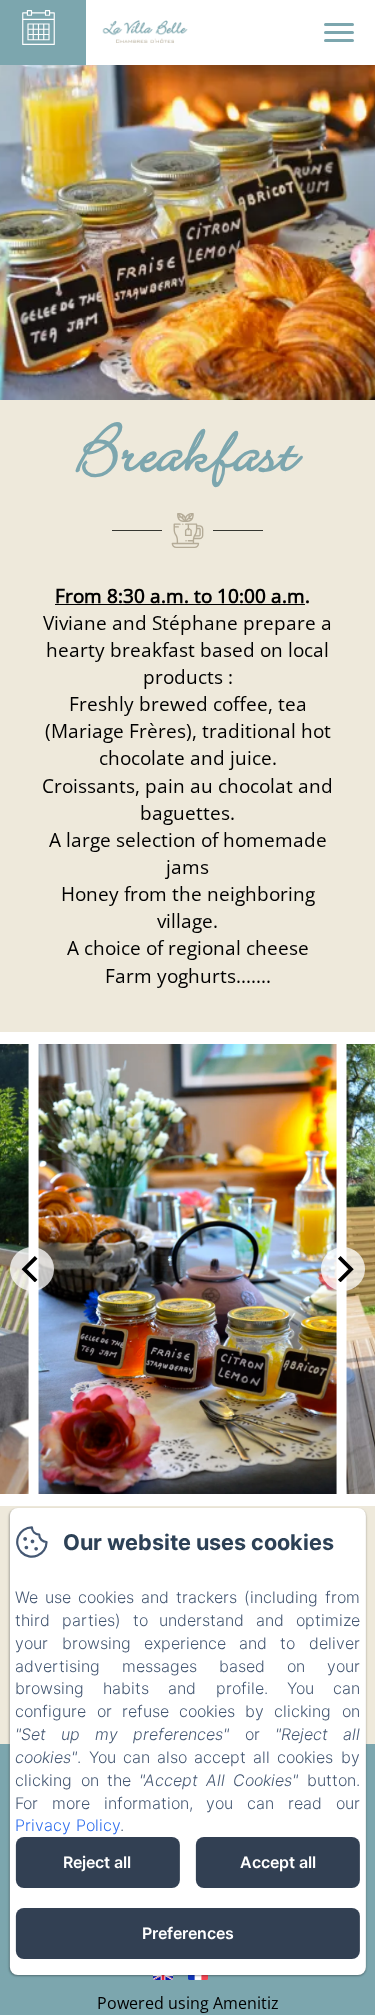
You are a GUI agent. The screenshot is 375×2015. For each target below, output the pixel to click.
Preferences (188, 1933)
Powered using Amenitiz (188, 2003)
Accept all (278, 1862)
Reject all (97, 1862)
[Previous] (32, 1269)
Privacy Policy (67, 1825)
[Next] (343, 1269)
